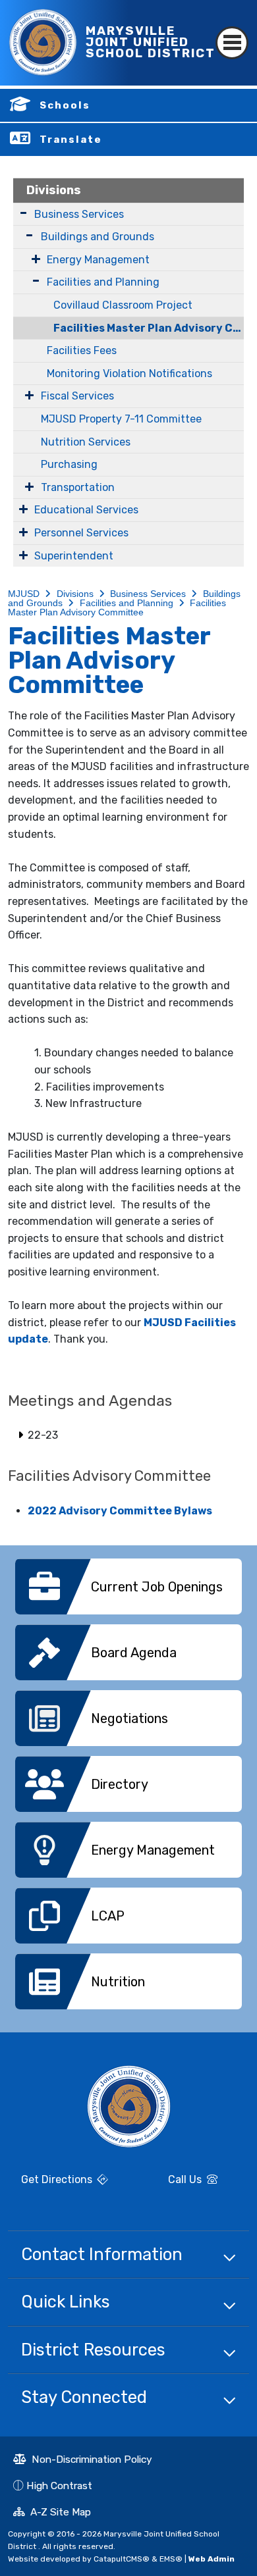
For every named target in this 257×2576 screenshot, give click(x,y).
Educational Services (86, 510)
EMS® (171, 2559)
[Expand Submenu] (23, 213)
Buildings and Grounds (98, 237)
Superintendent (74, 556)
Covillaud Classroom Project (123, 305)
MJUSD (24, 594)
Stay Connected (84, 2397)
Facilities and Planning (103, 282)
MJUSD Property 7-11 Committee (121, 419)
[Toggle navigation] (232, 31)
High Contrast (59, 2486)
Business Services (79, 214)
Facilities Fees (82, 350)
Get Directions (51, 2184)
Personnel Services (81, 533)
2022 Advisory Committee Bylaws (120, 1511)
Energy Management (98, 260)
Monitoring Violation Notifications (129, 374)
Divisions (54, 190)
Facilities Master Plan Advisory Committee (149, 328)
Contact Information (102, 2254)
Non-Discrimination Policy (83, 2461)
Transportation (78, 487)
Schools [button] (65, 105)
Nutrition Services (86, 442)
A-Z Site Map (52, 2513)
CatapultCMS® (122, 2559)
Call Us (170, 2181)
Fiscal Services (77, 396)
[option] (128, 1591)
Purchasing (69, 464)
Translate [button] (71, 140)
